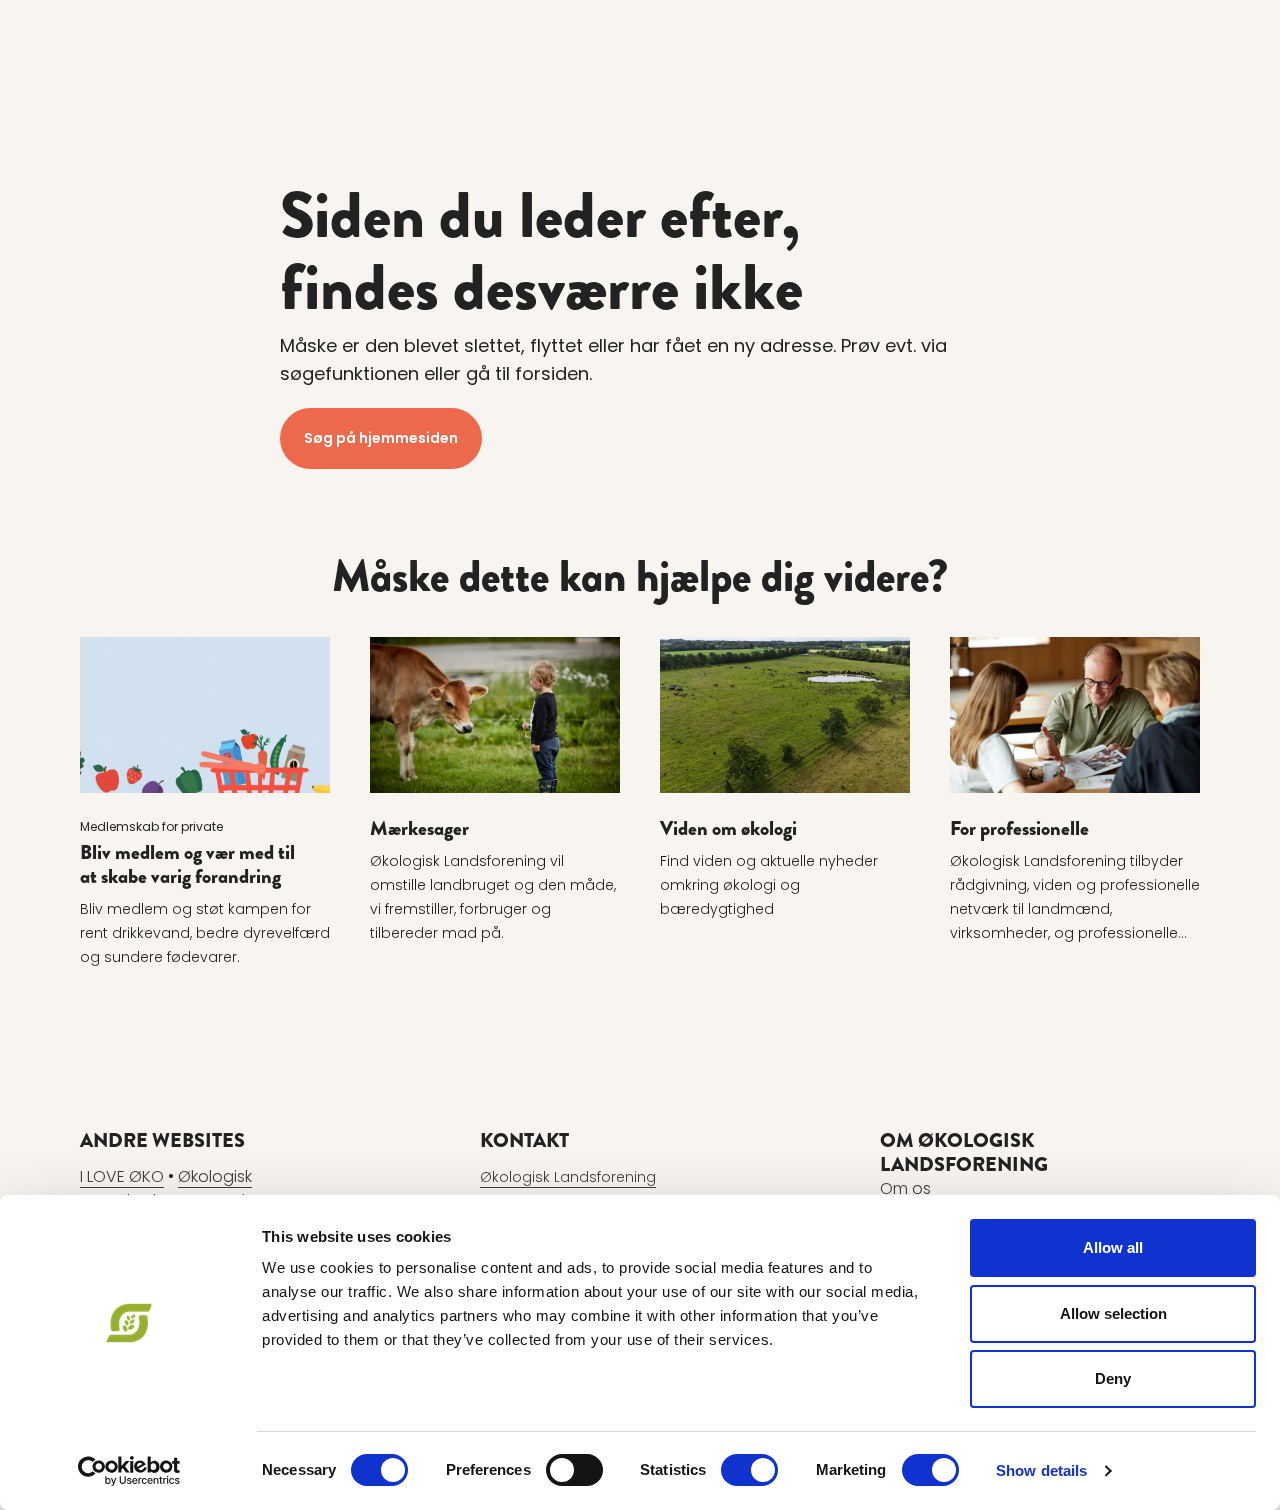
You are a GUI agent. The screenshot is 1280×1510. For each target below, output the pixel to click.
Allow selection (1113, 1313)
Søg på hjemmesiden (381, 438)
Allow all (1113, 1247)
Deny (1113, 1378)
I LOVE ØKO (122, 1176)
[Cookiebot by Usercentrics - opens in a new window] (129, 1471)
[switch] (574, 1470)
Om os (905, 1188)
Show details (1041, 1470)
